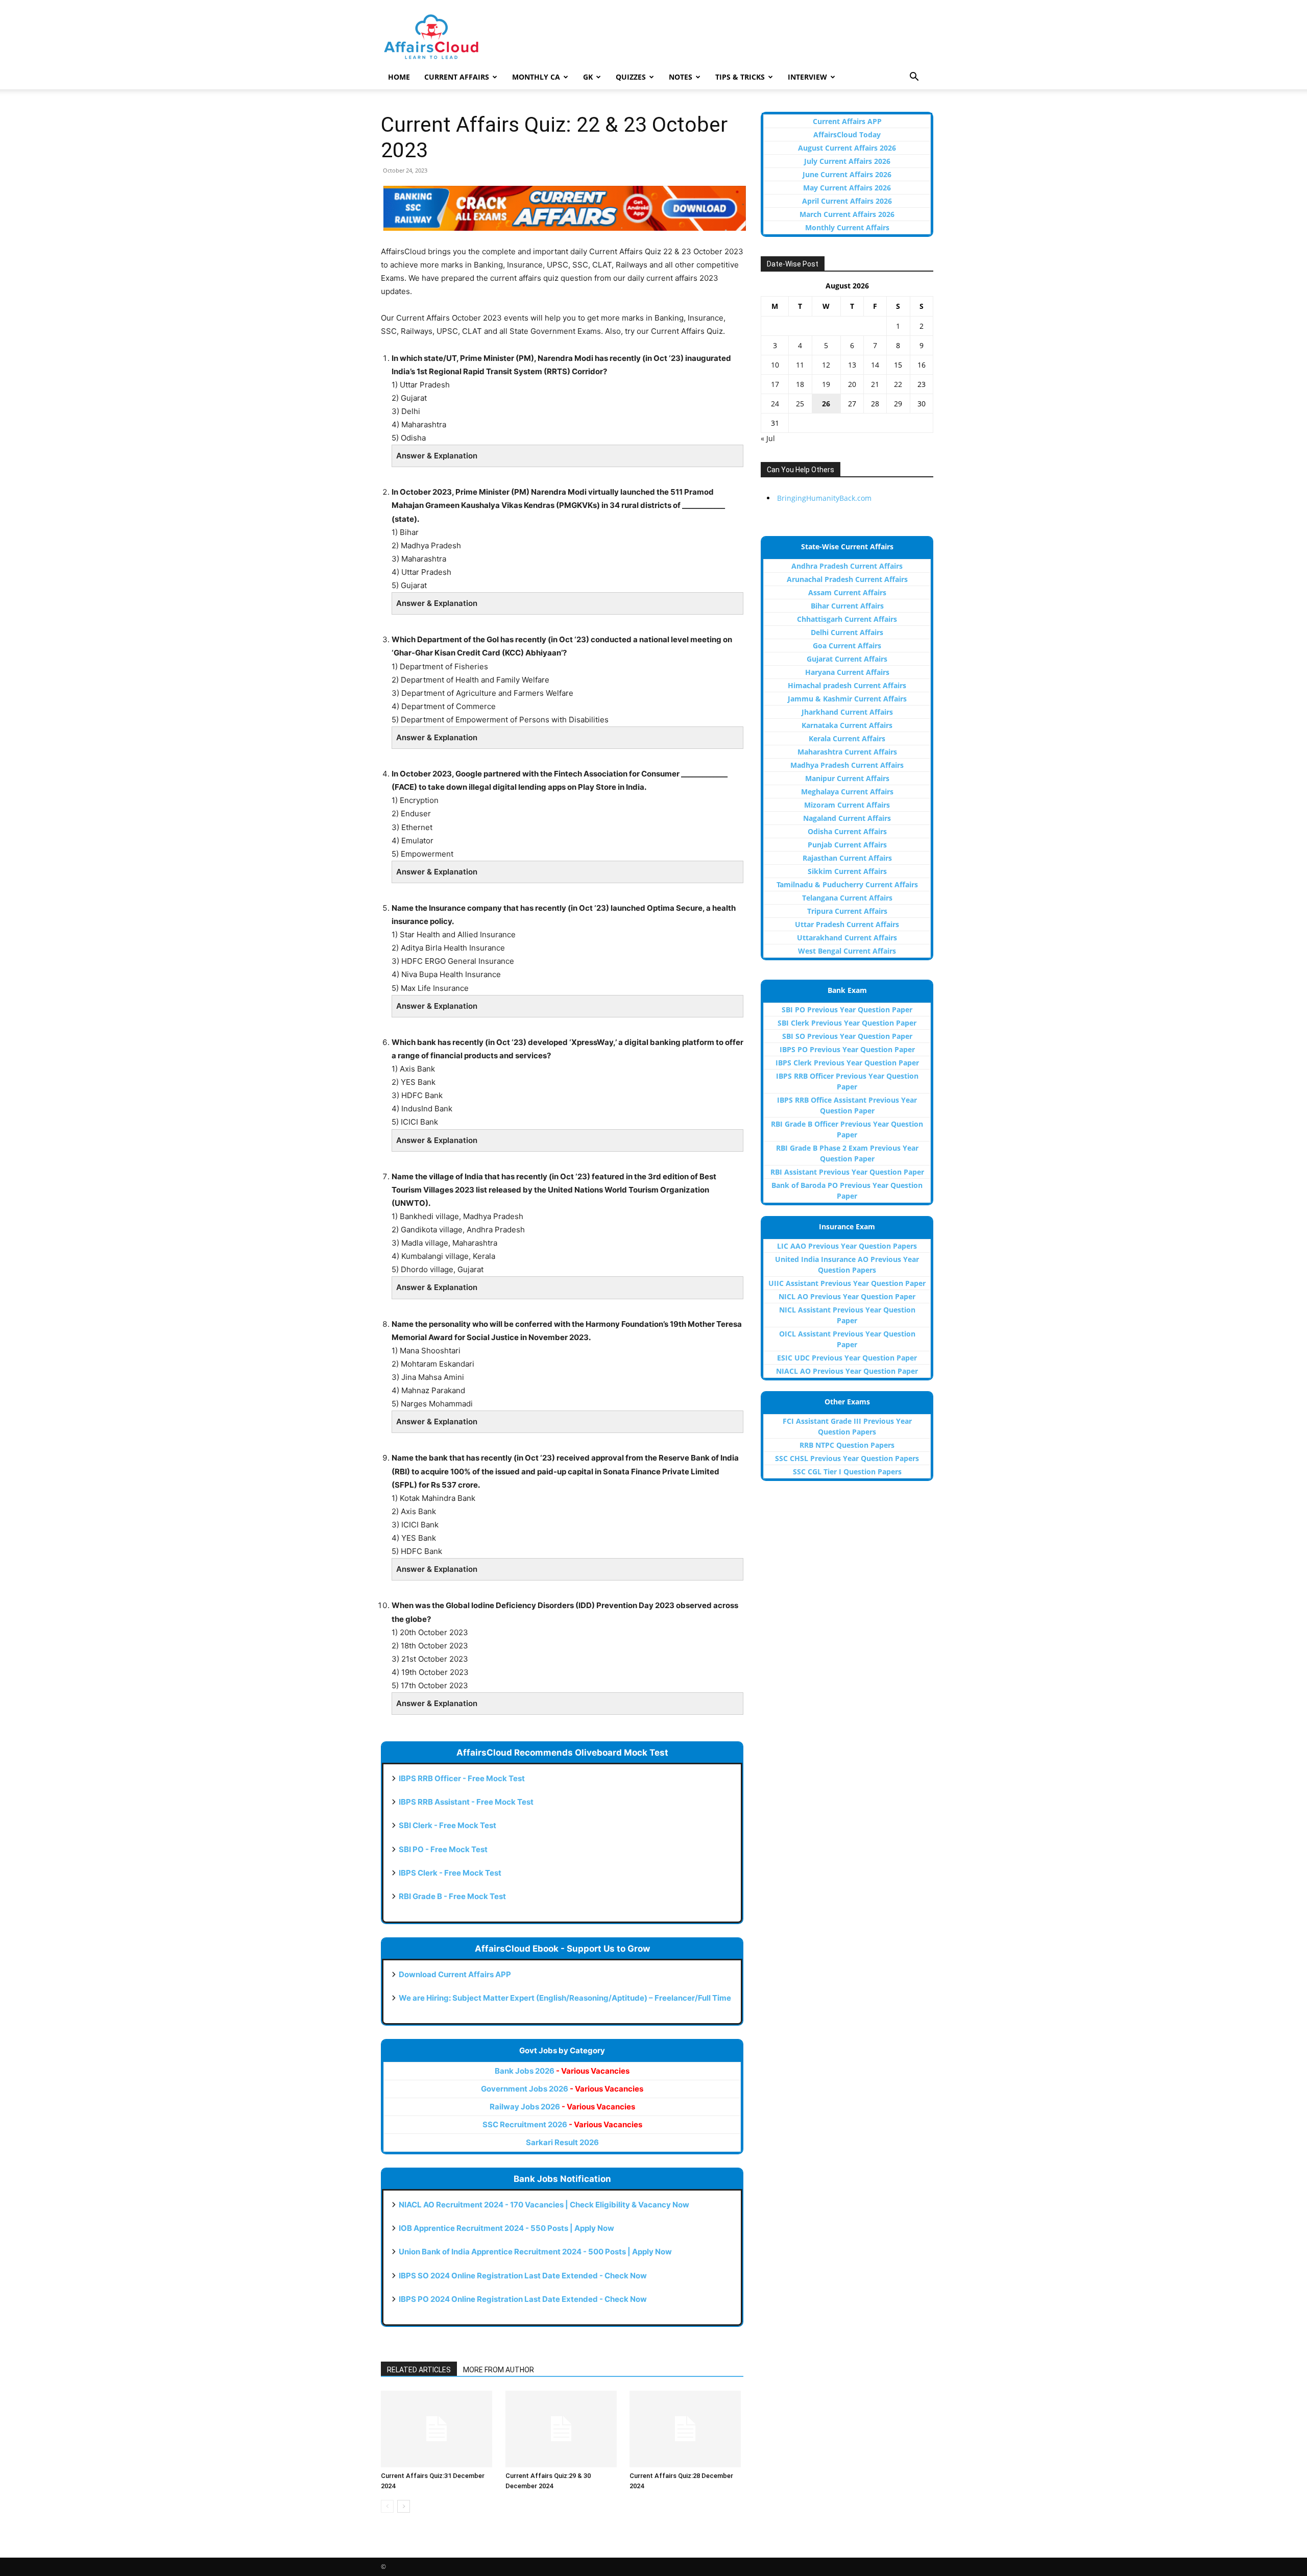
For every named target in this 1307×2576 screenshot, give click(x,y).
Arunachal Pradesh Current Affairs (847, 579)
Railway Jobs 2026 (562, 2107)
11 (800, 365)
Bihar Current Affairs (847, 606)
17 (775, 384)
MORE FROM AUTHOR (499, 2370)
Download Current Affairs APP (455, 1974)
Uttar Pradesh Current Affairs (847, 924)
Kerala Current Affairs (847, 738)
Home (399, 77)
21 (875, 384)
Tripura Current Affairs (847, 911)
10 (775, 365)
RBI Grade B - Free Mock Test (452, 1896)
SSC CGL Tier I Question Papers (847, 1472)
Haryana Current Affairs (847, 672)
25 (800, 404)
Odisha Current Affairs (847, 831)
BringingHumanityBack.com (824, 498)
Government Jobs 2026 (562, 2089)
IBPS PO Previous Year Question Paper (847, 1049)
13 (852, 365)
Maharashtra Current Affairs (847, 752)
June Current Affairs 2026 (847, 174)
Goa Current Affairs (847, 646)
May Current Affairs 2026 (847, 188)
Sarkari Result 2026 (562, 2142)
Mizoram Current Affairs (847, 805)
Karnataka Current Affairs (847, 725)
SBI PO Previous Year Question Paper (847, 1010)
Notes (681, 77)
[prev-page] (387, 2506)
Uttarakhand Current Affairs (847, 938)
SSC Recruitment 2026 (562, 2124)
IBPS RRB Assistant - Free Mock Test (466, 1802)
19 (826, 384)
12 (826, 365)
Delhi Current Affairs (847, 632)
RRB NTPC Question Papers (847, 1445)
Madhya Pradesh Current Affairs (847, 765)
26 (826, 404)
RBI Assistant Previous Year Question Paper (847, 1172)
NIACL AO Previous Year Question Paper (847, 1371)
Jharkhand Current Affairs (847, 712)
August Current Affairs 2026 (847, 148)
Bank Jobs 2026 (562, 2071)
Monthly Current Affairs (847, 227)
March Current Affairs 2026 (847, 214)
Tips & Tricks (740, 77)
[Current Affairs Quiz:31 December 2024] (438, 2429)
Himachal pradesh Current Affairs (847, 685)
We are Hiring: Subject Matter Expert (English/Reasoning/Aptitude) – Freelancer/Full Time (565, 1998)
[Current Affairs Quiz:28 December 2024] (686, 2429)
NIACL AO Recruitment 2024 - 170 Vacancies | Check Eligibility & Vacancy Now (544, 2205)
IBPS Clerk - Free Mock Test (450, 1873)
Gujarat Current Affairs (847, 659)
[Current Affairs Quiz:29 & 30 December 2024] (562, 2429)
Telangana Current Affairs (847, 898)
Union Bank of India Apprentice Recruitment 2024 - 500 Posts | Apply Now (535, 2252)
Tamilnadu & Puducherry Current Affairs (847, 884)
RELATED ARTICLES (419, 2370)
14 (875, 365)
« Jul (768, 438)
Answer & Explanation (437, 456)
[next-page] (404, 2506)
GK (588, 77)
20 (852, 384)
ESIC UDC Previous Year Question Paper (847, 1358)
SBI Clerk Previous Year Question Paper (847, 1023)
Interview (807, 77)
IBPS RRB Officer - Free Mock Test (462, 1778)
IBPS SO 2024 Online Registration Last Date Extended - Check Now (523, 2276)
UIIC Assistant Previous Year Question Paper (847, 1283)
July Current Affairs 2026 (847, 161)
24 (775, 404)
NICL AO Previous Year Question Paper (847, 1296)
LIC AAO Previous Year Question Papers (847, 1246)
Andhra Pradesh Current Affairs (847, 566)
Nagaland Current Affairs (847, 818)
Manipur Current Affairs (847, 778)
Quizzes (631, 77)
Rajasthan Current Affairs (847, 858)
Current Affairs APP (847, 121)
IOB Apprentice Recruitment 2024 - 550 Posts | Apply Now (506, 2228)
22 (898, 384)
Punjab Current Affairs (847, 845)
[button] (914, 78)
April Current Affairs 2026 (847, 201)
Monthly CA (536, 77)
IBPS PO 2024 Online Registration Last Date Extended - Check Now (523, 2299)
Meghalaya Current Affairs (847, 792)
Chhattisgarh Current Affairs (847, 619)
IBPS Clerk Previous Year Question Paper (847, 1063)
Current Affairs (457, 77)
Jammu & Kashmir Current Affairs (847, 699)
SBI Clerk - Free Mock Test (447, 1825)
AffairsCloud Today (847, 135)
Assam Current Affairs (847, 592)
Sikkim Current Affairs (847, 871)
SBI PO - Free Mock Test (443, 1849)
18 (800, 384)
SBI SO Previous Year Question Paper (847, 1036)
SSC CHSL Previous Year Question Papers (847, 1458)
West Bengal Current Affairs (847, 951)
